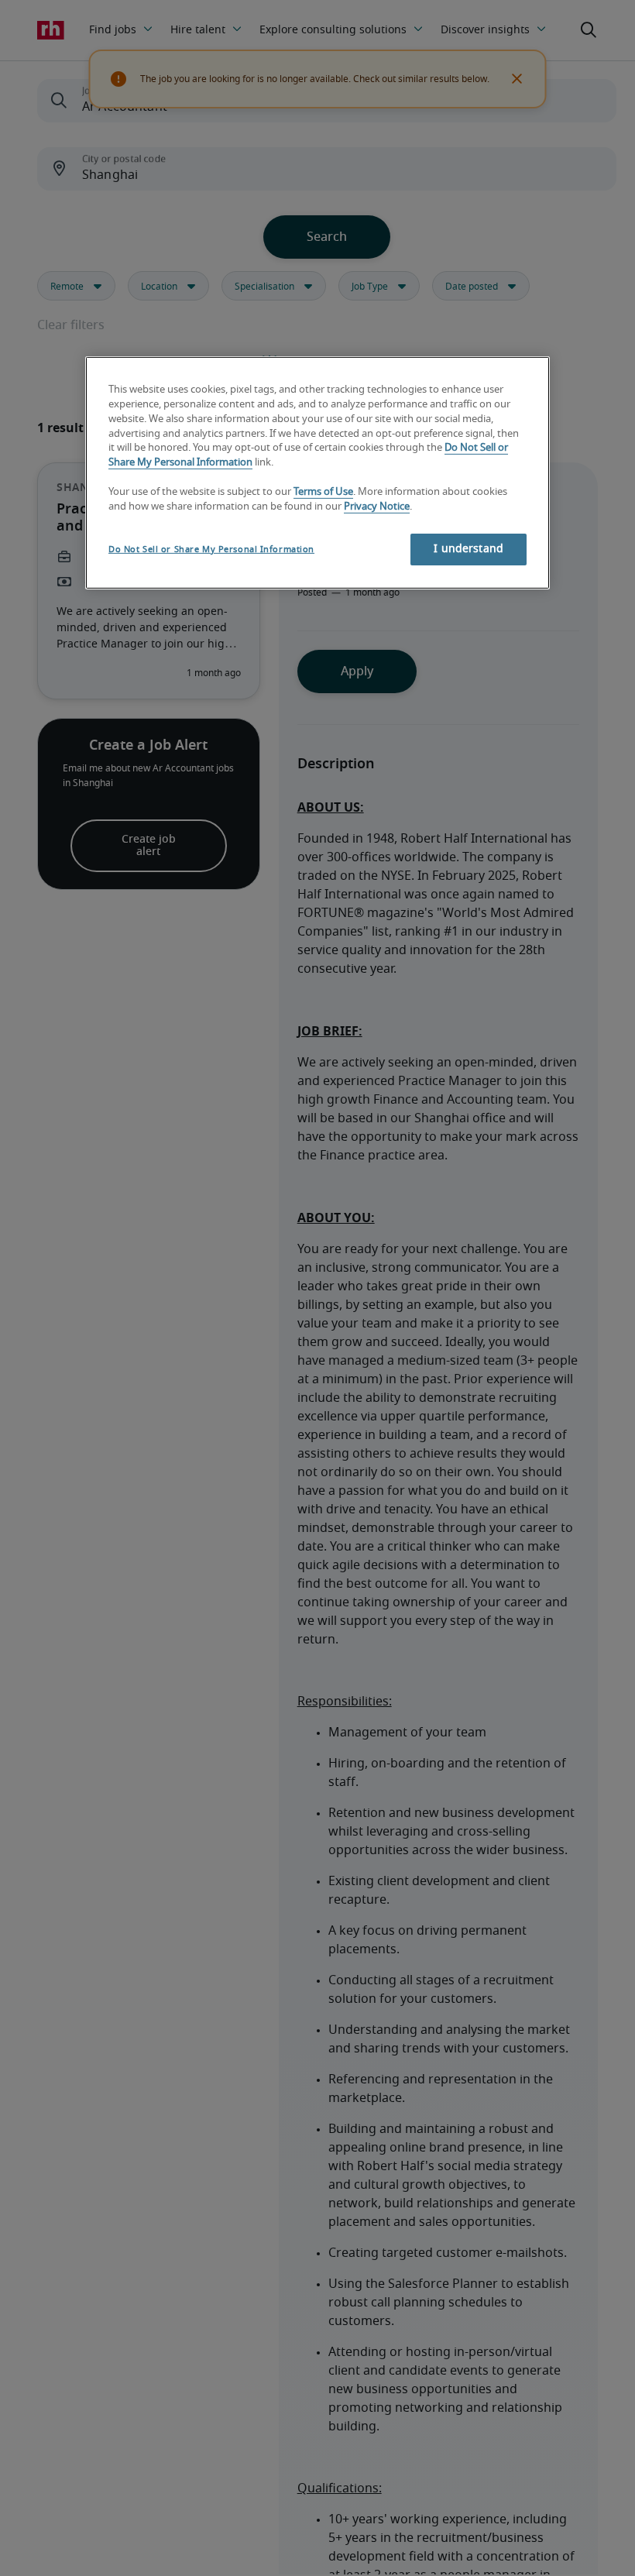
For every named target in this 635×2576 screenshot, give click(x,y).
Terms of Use (323, 492)
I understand (469, 549)
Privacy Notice (377, 507)
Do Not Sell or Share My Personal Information (211, 550)
